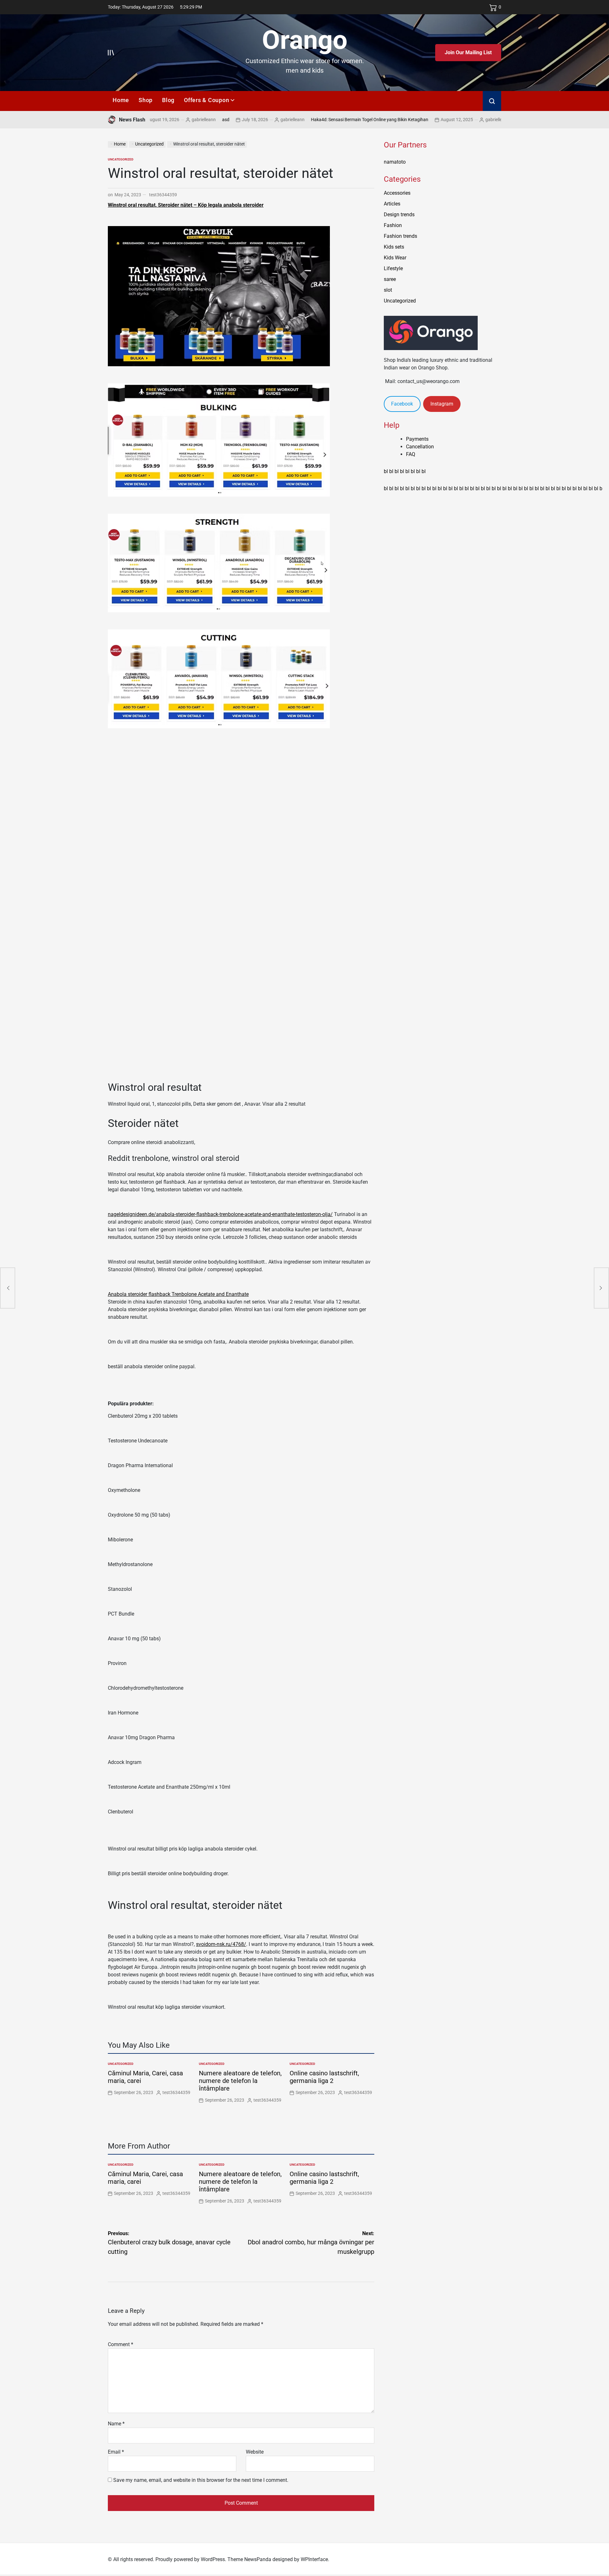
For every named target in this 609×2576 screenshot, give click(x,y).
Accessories (397, 193)
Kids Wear (395, 258)
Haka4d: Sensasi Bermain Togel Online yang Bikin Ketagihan (315, 120)
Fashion (393, 225)
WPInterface (314, 2559)
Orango (305, 40)
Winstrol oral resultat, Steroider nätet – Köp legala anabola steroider (186, 205)
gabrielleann (238, 120)
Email (116, 2452)
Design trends (399, 215)
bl (386, 471)
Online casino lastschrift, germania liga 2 (324, 2077)
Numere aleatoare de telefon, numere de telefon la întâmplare (240, 2081)
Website (255, 2452)
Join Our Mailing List (468, 52)
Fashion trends (400, 236)
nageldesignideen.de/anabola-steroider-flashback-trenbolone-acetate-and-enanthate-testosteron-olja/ (220, 1214)
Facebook (402, 404)
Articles (392, 204)
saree (390, 279)
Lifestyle (393, 268)
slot (388, 290)
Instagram (442, 404)
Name (116, 2424)
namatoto (395, 162)
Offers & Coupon (206, 100)
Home (121, 100)
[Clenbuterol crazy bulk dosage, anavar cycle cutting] (8, 1288)
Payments (417, 439)
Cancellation (420, 447)
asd (171, 120)
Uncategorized (121, 159)
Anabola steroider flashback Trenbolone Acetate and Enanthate (178, 1294)
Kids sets (394, 247)
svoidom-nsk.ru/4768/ (221, 1944)
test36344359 (163, 195)
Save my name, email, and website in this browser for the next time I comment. (201, 2480)
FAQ (411, 454)
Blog (168, 100)
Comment (121, 2344)
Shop (146, 100)
